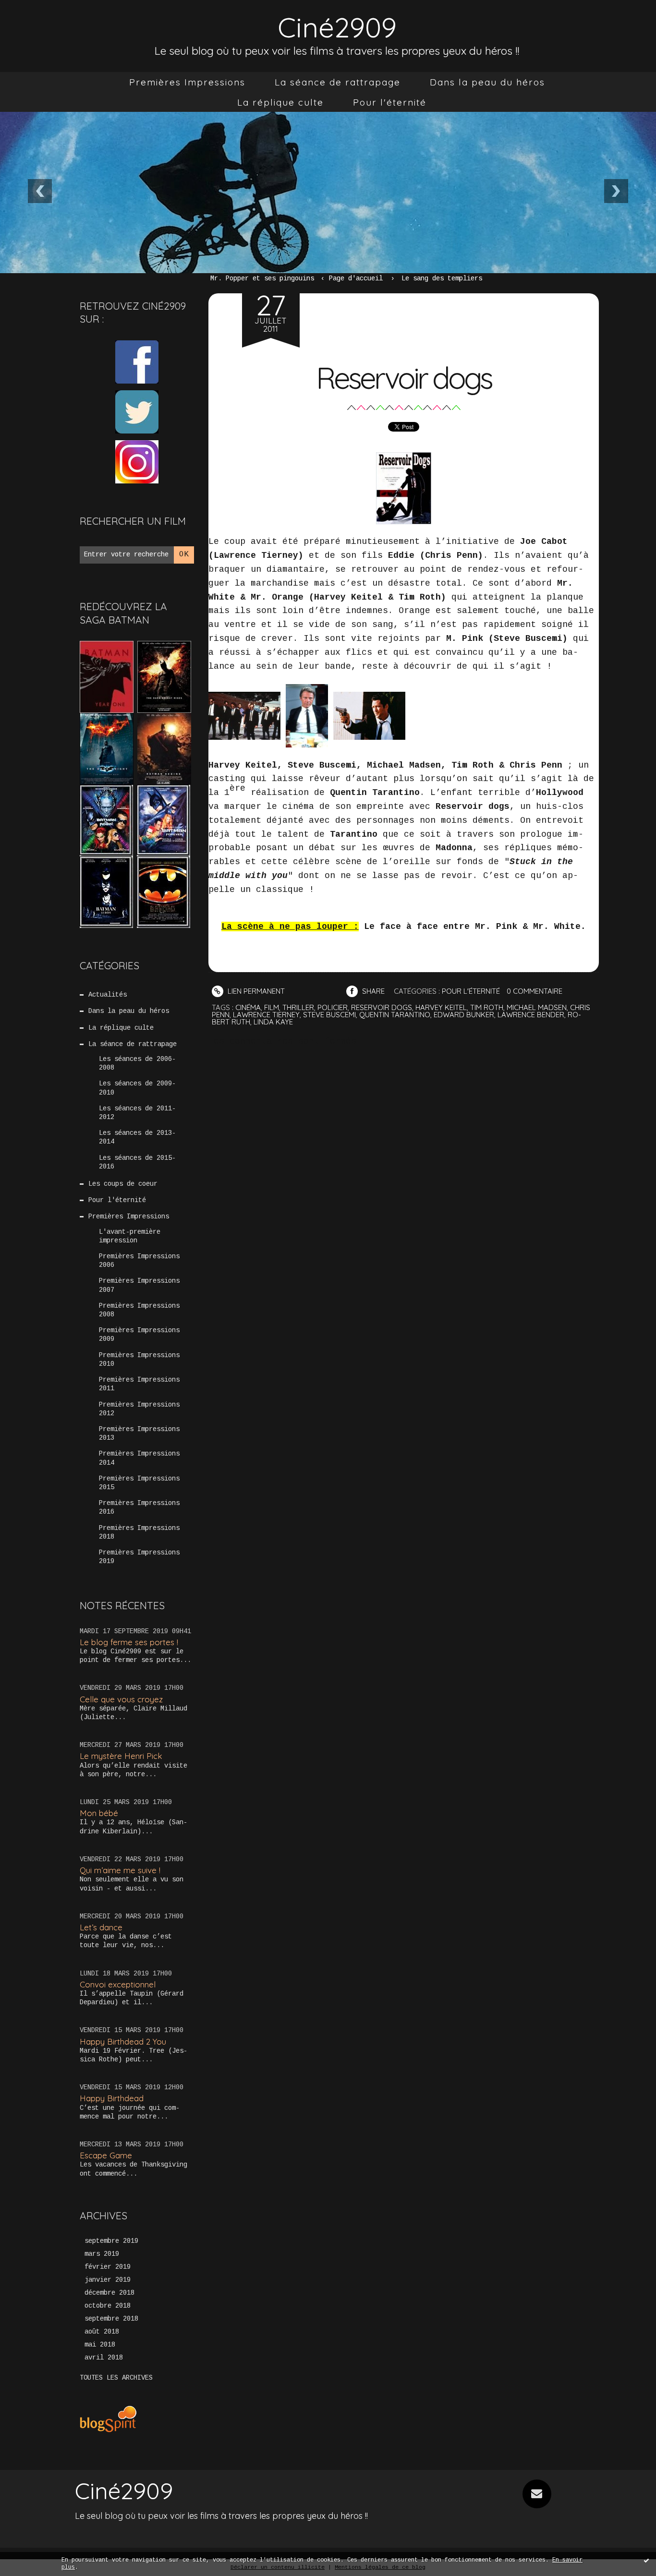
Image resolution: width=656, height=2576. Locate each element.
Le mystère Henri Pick (121, 1756)
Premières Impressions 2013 (139, 1433)
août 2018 (102, 2332)
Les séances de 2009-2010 (137, 1088)
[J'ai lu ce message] (646, 2560)
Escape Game (106, 2155)
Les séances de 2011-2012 (137, 1113)
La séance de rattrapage (338, 82)
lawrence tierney (266, 1015)
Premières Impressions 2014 (139, 1458)
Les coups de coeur (123, 1184)
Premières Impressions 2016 (139, 1507)
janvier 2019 (108, 2280)
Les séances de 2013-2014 (137, 1137)
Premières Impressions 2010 (139, 1360)
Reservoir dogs (404, 378)
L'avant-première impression (130, 1236)
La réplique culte (280, 102)
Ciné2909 (337, 27)
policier (333, 1007)
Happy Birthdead (112, 2098)
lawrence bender (531, 1015)
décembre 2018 (109, 2293)
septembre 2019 (111, 2241)
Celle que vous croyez (121, 1699)
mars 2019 (102, 2254)
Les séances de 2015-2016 (137, 1162)
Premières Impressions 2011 (139, 1384)
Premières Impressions (187, 82)
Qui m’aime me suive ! (120, 1870)
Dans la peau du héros (487, 82)
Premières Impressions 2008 (139, 1310)
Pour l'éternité (390, 102)
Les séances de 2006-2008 (137, 1063)
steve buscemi (329, 1015)
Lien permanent (255, 991)
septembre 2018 (111, 2319)
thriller (298, 1007)
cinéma (248, 1007)
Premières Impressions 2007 (139, 1285)
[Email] (537, 2494)
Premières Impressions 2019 (139, 1557)
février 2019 (108, 2267)
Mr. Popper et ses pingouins (262, 278)
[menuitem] (187, 82)
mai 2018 (100, 2345)
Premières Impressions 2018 (139, 1532)
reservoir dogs (382, 1007)
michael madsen (537, 1007)
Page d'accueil (356, 278)
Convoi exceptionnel (118, 1984)
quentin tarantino (395, 1015)
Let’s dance (101, 1927)
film (272, 1007)
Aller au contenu (48, 19)
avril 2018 (104, 2358)
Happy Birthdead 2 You (123, 2041)
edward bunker (464, 1015)
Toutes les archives (116, 2378)
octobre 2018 (108, 2306)
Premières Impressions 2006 (139, 1261)
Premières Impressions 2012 (139, 1409)
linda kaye (273, 1022)
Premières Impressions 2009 (139, 1335)
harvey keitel (441, 1007)
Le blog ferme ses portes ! (129, 1642)
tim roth (487, 1007)
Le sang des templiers (442, 278)
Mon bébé (99, 1813)
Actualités (108, 995)
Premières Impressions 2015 (139, 1483)
